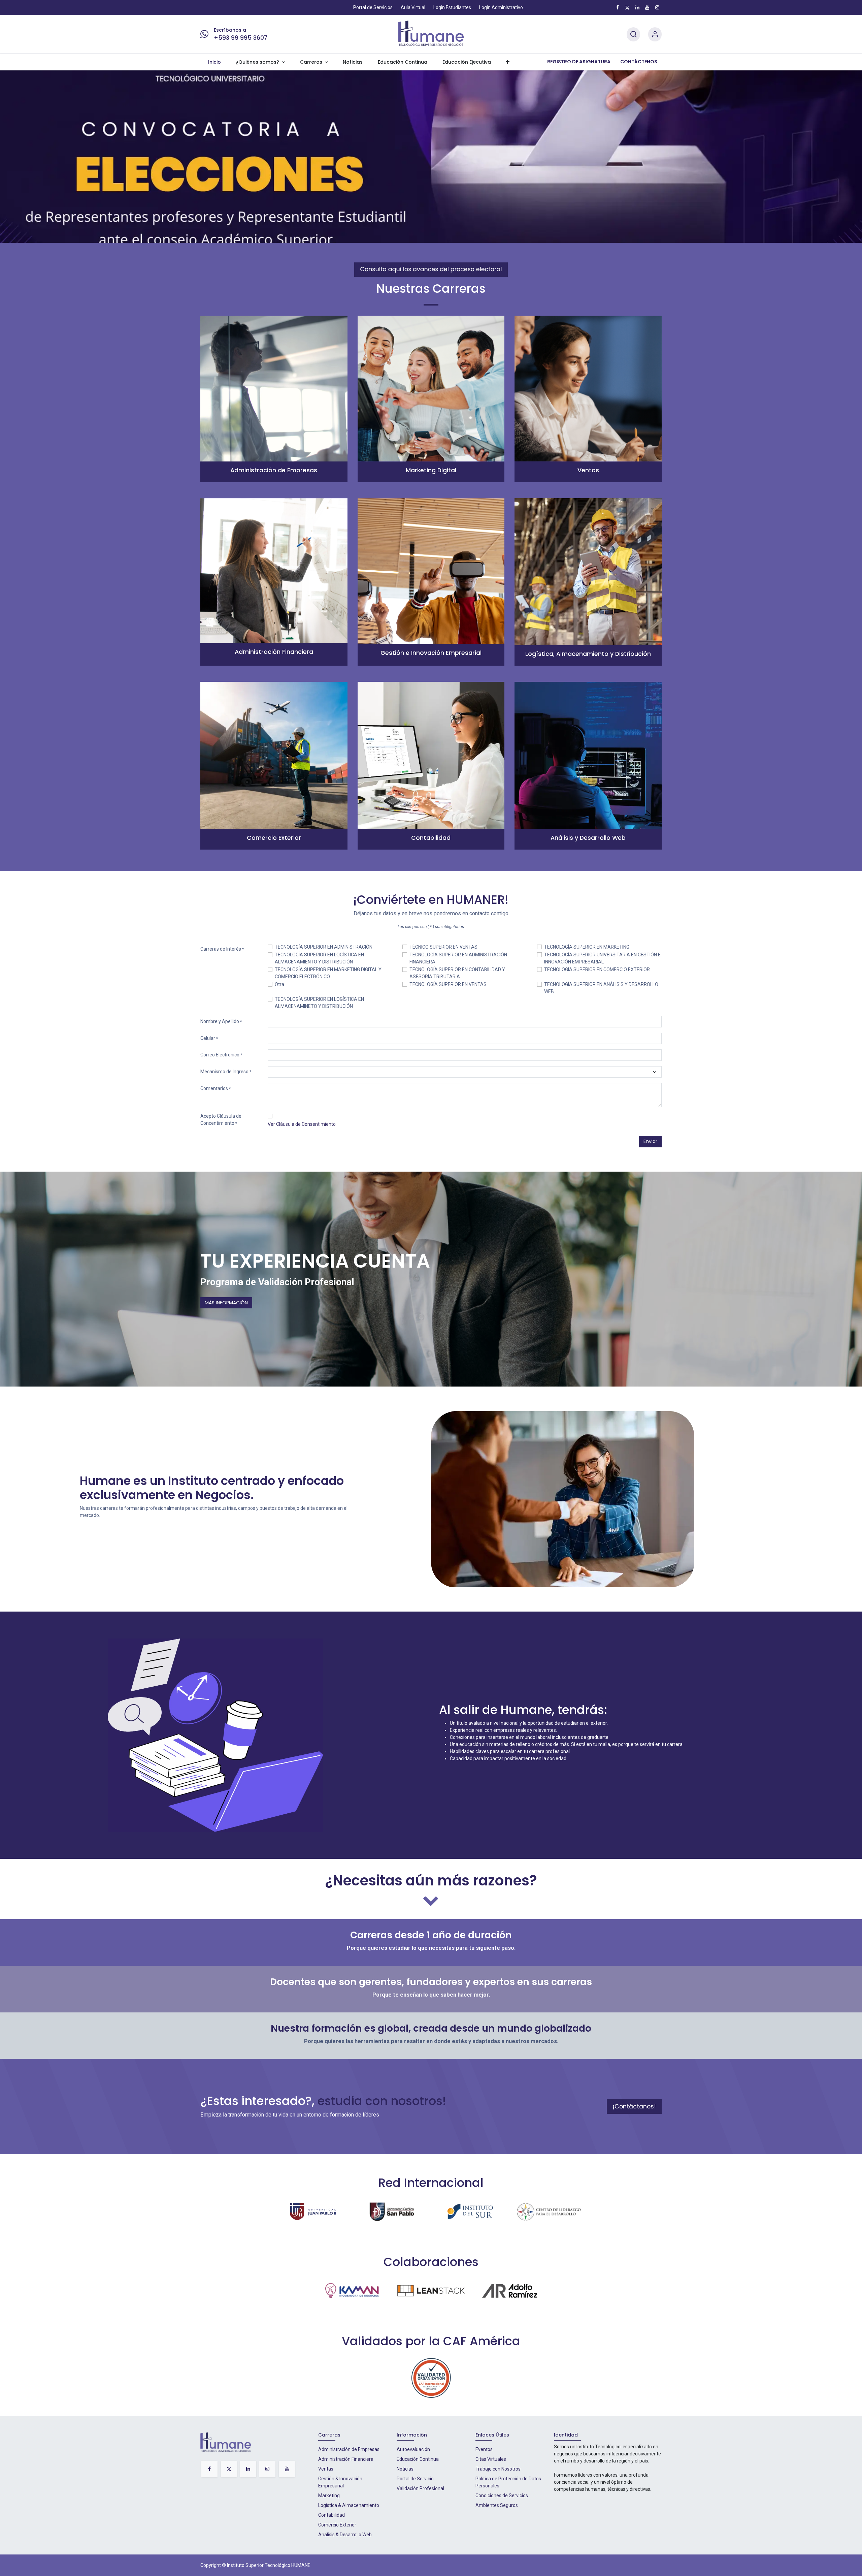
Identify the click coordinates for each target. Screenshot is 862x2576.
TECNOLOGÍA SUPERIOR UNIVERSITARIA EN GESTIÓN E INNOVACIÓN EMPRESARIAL (602, 958)
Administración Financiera (346, 2459)
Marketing (329, 2495)
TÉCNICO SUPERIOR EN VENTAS (443, 947)
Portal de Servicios (373, 7)
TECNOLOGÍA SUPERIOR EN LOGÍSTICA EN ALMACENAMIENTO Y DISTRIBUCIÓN (319, 958)
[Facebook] (618, 7)
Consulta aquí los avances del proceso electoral (431, 269)
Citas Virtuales (491, 2459)
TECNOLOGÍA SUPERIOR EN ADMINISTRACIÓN (324, 947)
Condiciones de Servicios (502, 2495)
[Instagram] (657, 7)
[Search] (633, 35)
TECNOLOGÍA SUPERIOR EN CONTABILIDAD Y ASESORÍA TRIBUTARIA (457, 973)
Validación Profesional (420, 2488)
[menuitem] (214, 62)
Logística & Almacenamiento (349, 2505)
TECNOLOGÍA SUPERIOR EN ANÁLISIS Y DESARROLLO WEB (601, 988)
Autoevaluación (413, 2449)
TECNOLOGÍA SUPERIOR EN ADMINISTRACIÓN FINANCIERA (458, 958)
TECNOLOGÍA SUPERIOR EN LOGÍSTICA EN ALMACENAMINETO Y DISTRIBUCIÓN (319, 1003)
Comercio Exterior (337, 2525)
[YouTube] (647, 7)
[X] (627, 7)
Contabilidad (331, 2515)
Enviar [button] (650, 1141)
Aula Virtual (413, 7)
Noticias (405, 2469)
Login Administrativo (501, 7)
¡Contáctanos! (634, 2106)
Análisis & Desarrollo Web (345, 2535)
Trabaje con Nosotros (498, 2469)
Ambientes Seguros (497, 2505)
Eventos (484, 2449)
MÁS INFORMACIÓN (226, 1303)
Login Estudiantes (452, 7)
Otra (279, 984)
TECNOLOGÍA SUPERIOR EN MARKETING (587, 947)
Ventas (326, 2469)
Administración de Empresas (349, 2449)
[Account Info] (655, 35)
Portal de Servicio (415, 2479)
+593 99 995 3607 (241, 38)
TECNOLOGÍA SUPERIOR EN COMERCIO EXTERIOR (597, 969)
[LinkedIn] (637, 7)
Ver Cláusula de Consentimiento (302, 1124)
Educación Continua (418, 2459)
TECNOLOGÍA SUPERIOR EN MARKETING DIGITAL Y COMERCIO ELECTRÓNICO (328, 973)
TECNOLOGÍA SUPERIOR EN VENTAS (448, 984)
